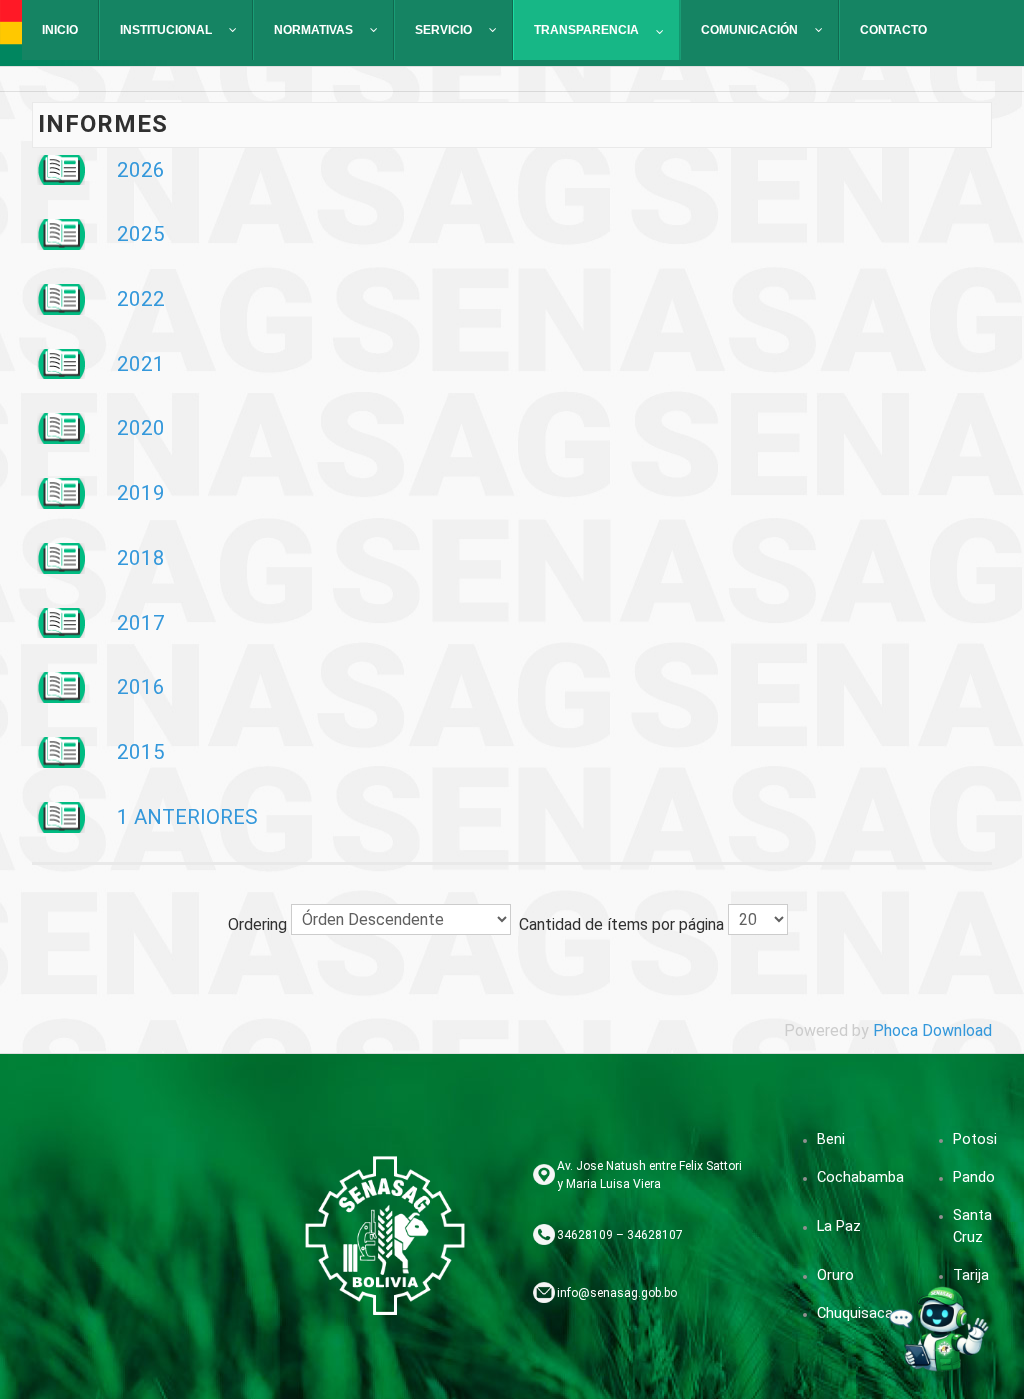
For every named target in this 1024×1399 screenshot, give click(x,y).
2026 (141, 170)
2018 (141, 558)
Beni (831, 1139)
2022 (141, 299)
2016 (141, 687)
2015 (141, 752)
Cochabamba (860, 1177)
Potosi (975, 1139)
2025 (141, 234)
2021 (141, 364)
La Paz (839, 1226)
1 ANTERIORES (187, 817)
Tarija (971, 1275)
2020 (141, 428)
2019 (141, 493)
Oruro (835, 1275)
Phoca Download (932, 1030)
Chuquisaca (855, 1313)
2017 (141, 623)
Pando (974, 1177)
